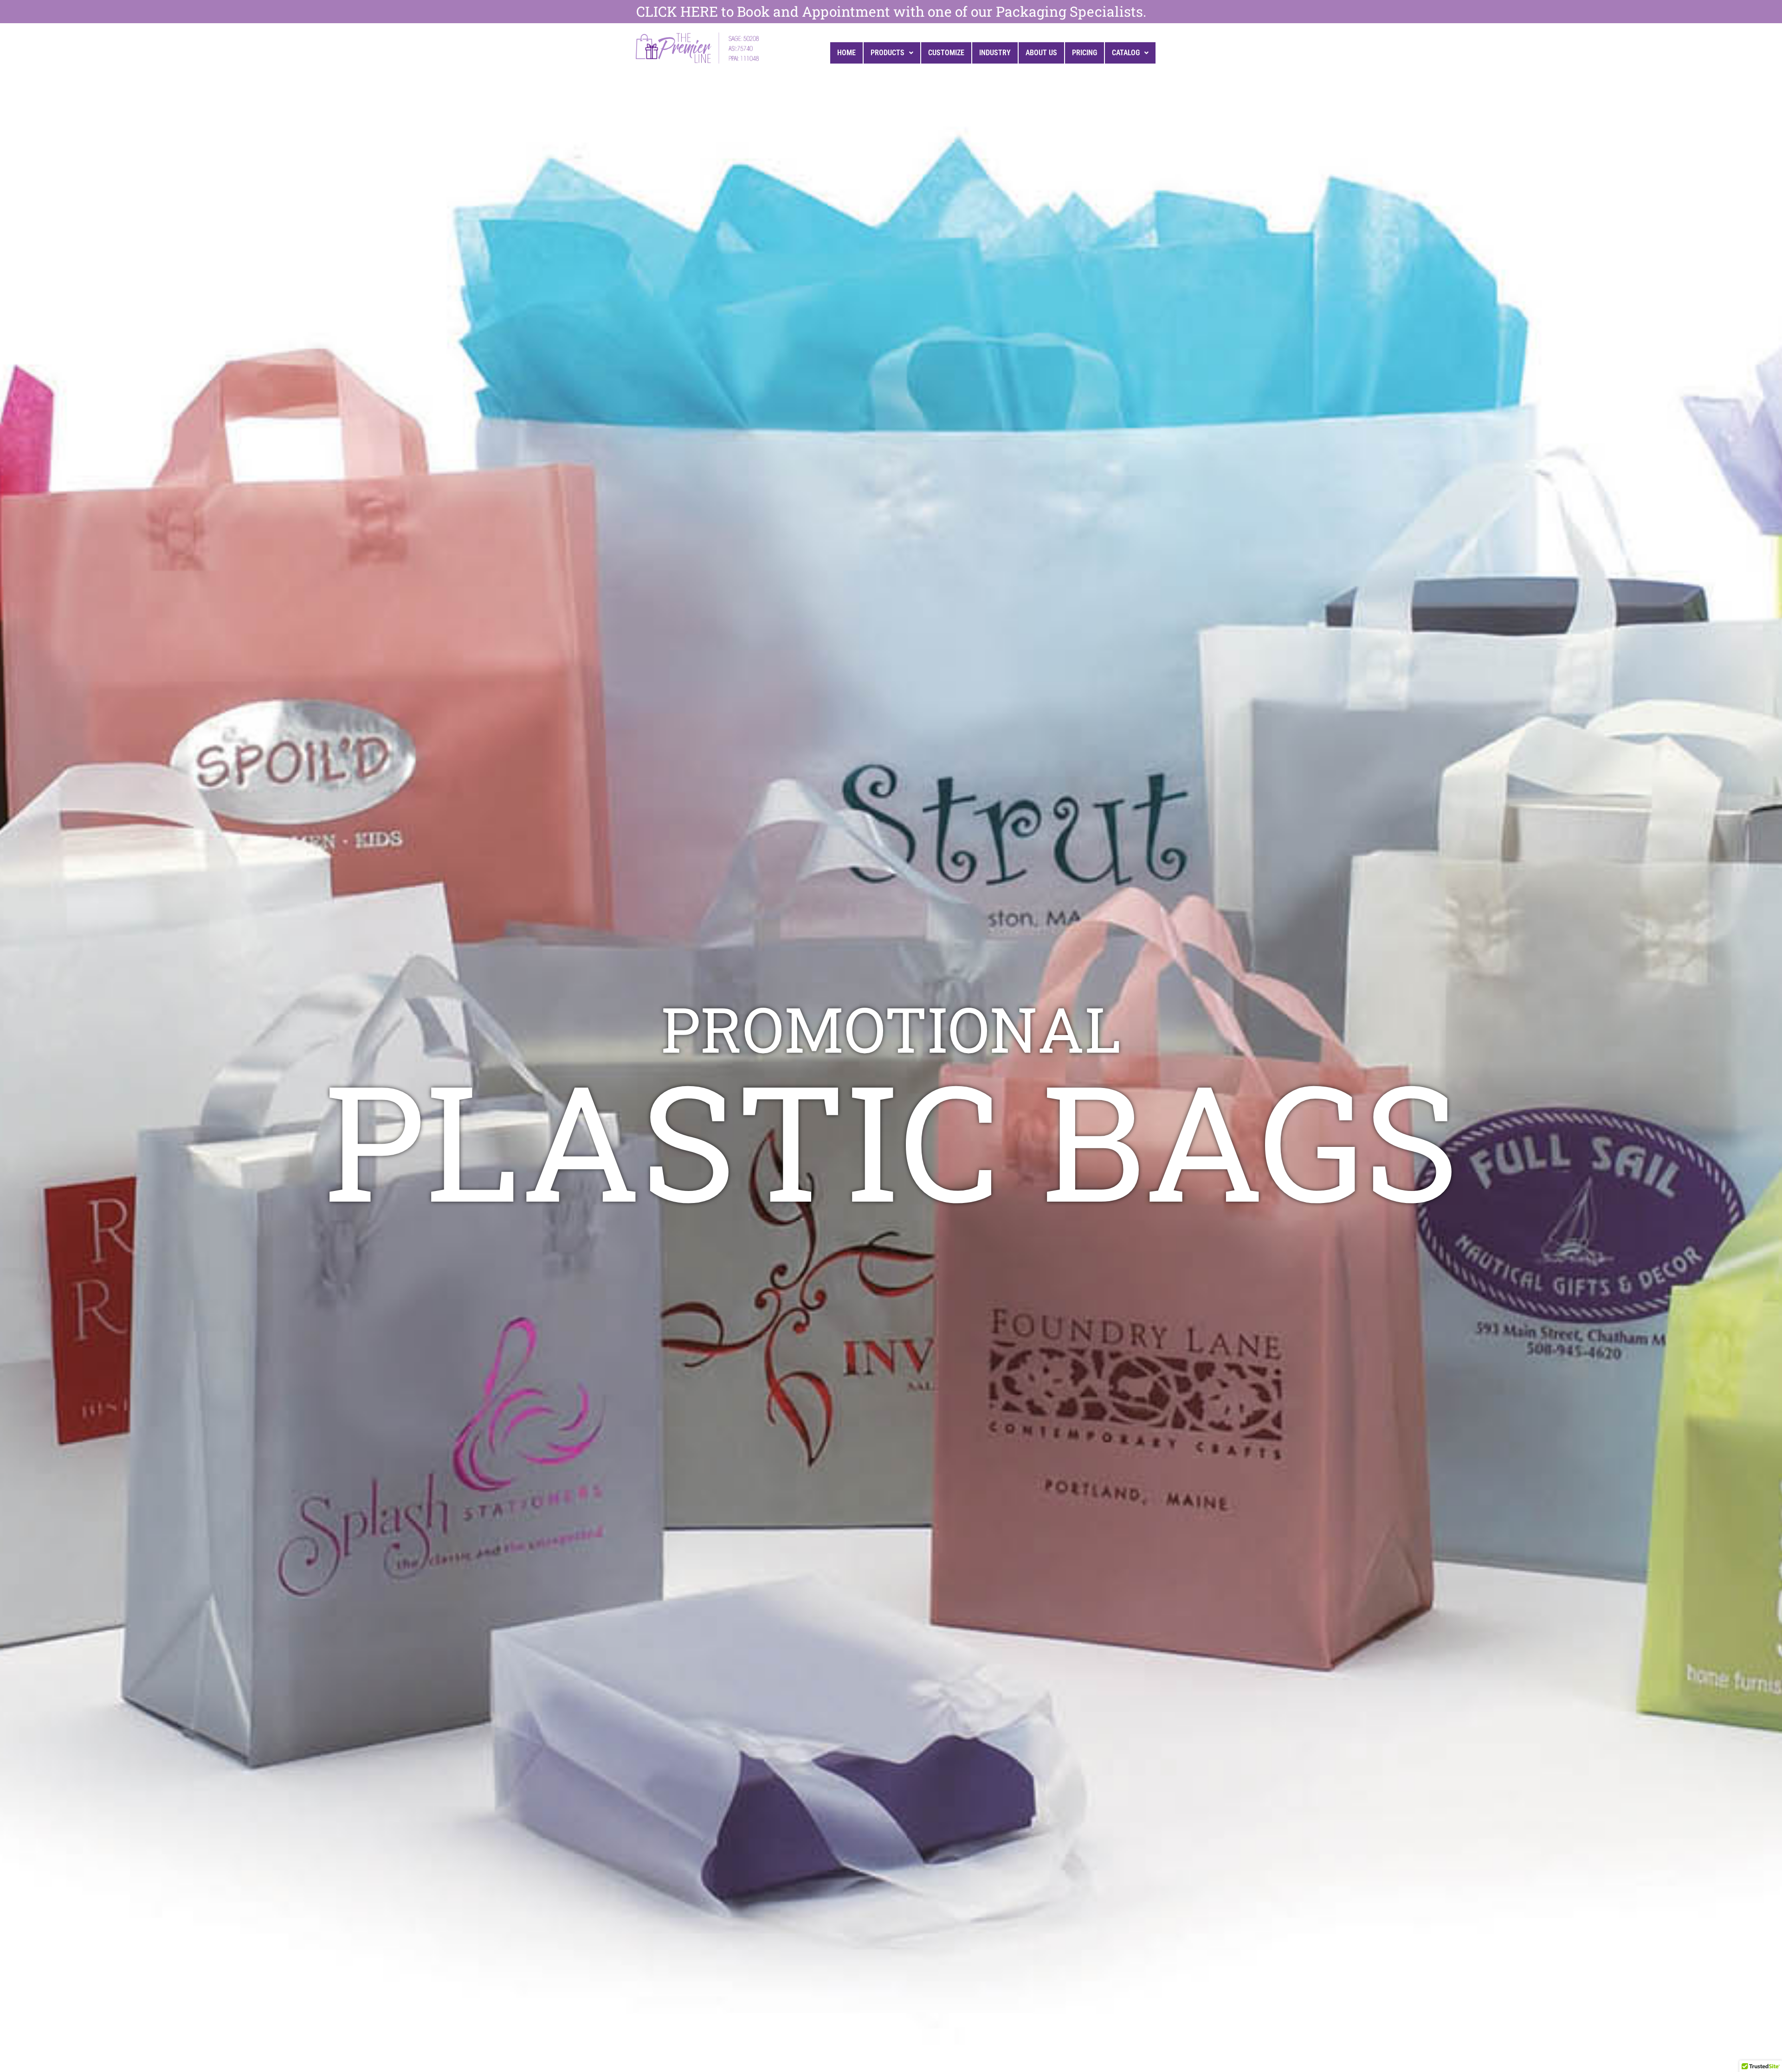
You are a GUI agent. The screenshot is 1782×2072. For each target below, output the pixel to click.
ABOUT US (1041, 53)
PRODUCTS (888, 53)
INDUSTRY (995, 53)
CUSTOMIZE (946, 53)
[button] (892, 53)
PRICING (1085, 53)
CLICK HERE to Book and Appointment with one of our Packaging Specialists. (891, 11)
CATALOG (1126, 53)
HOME (846, 53)
